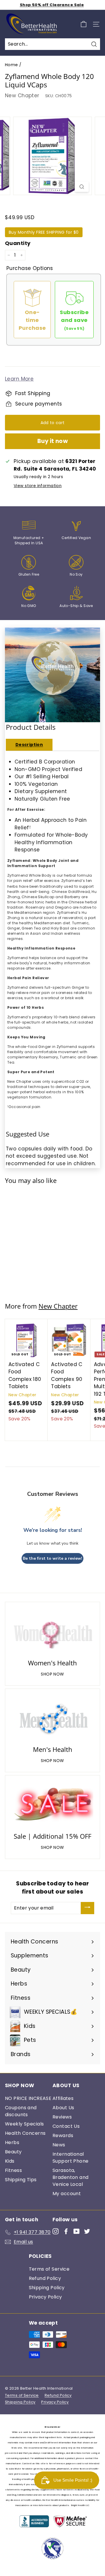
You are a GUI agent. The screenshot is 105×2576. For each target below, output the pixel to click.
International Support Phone (71, 2158)
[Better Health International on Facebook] (66, 2231)
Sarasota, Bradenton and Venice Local (71, 2177)
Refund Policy (45, 2278)
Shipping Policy (47, 2288)
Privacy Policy (45, 2297)
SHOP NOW (52, 1674)
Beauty (13, 2152)
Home (12, 65)
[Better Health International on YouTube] (77, 2231)
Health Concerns (25, 2133)
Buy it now (53, 441)
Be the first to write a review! (52, 1558)
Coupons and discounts (21, 2111)
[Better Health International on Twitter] (87, 2231)
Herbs (12, 2142)
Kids (10, 2161)
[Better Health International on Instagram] (56, 2231)
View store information (38, 486)
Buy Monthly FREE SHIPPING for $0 (44, 232)
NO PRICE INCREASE (28, 2098)
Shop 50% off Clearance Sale (52, 5)
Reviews (62, 2117)
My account (67, 2194)
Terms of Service (49, 2269)
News (59, 2145)
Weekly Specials (24, 2124)
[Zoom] (82, 187)
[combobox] (52, 44)
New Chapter (22, 96)
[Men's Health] (52, 1718)
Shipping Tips (21, 2180)
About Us (63, 2108)
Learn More (19, 379)
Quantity (18, 243)
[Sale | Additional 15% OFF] (52, 1805)
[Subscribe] (87, 1908)
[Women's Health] (52, 1631)
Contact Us (66, 2126)
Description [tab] (29, 745)
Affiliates (63, 2098)
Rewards (63, 2135)
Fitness (13, 2170)
